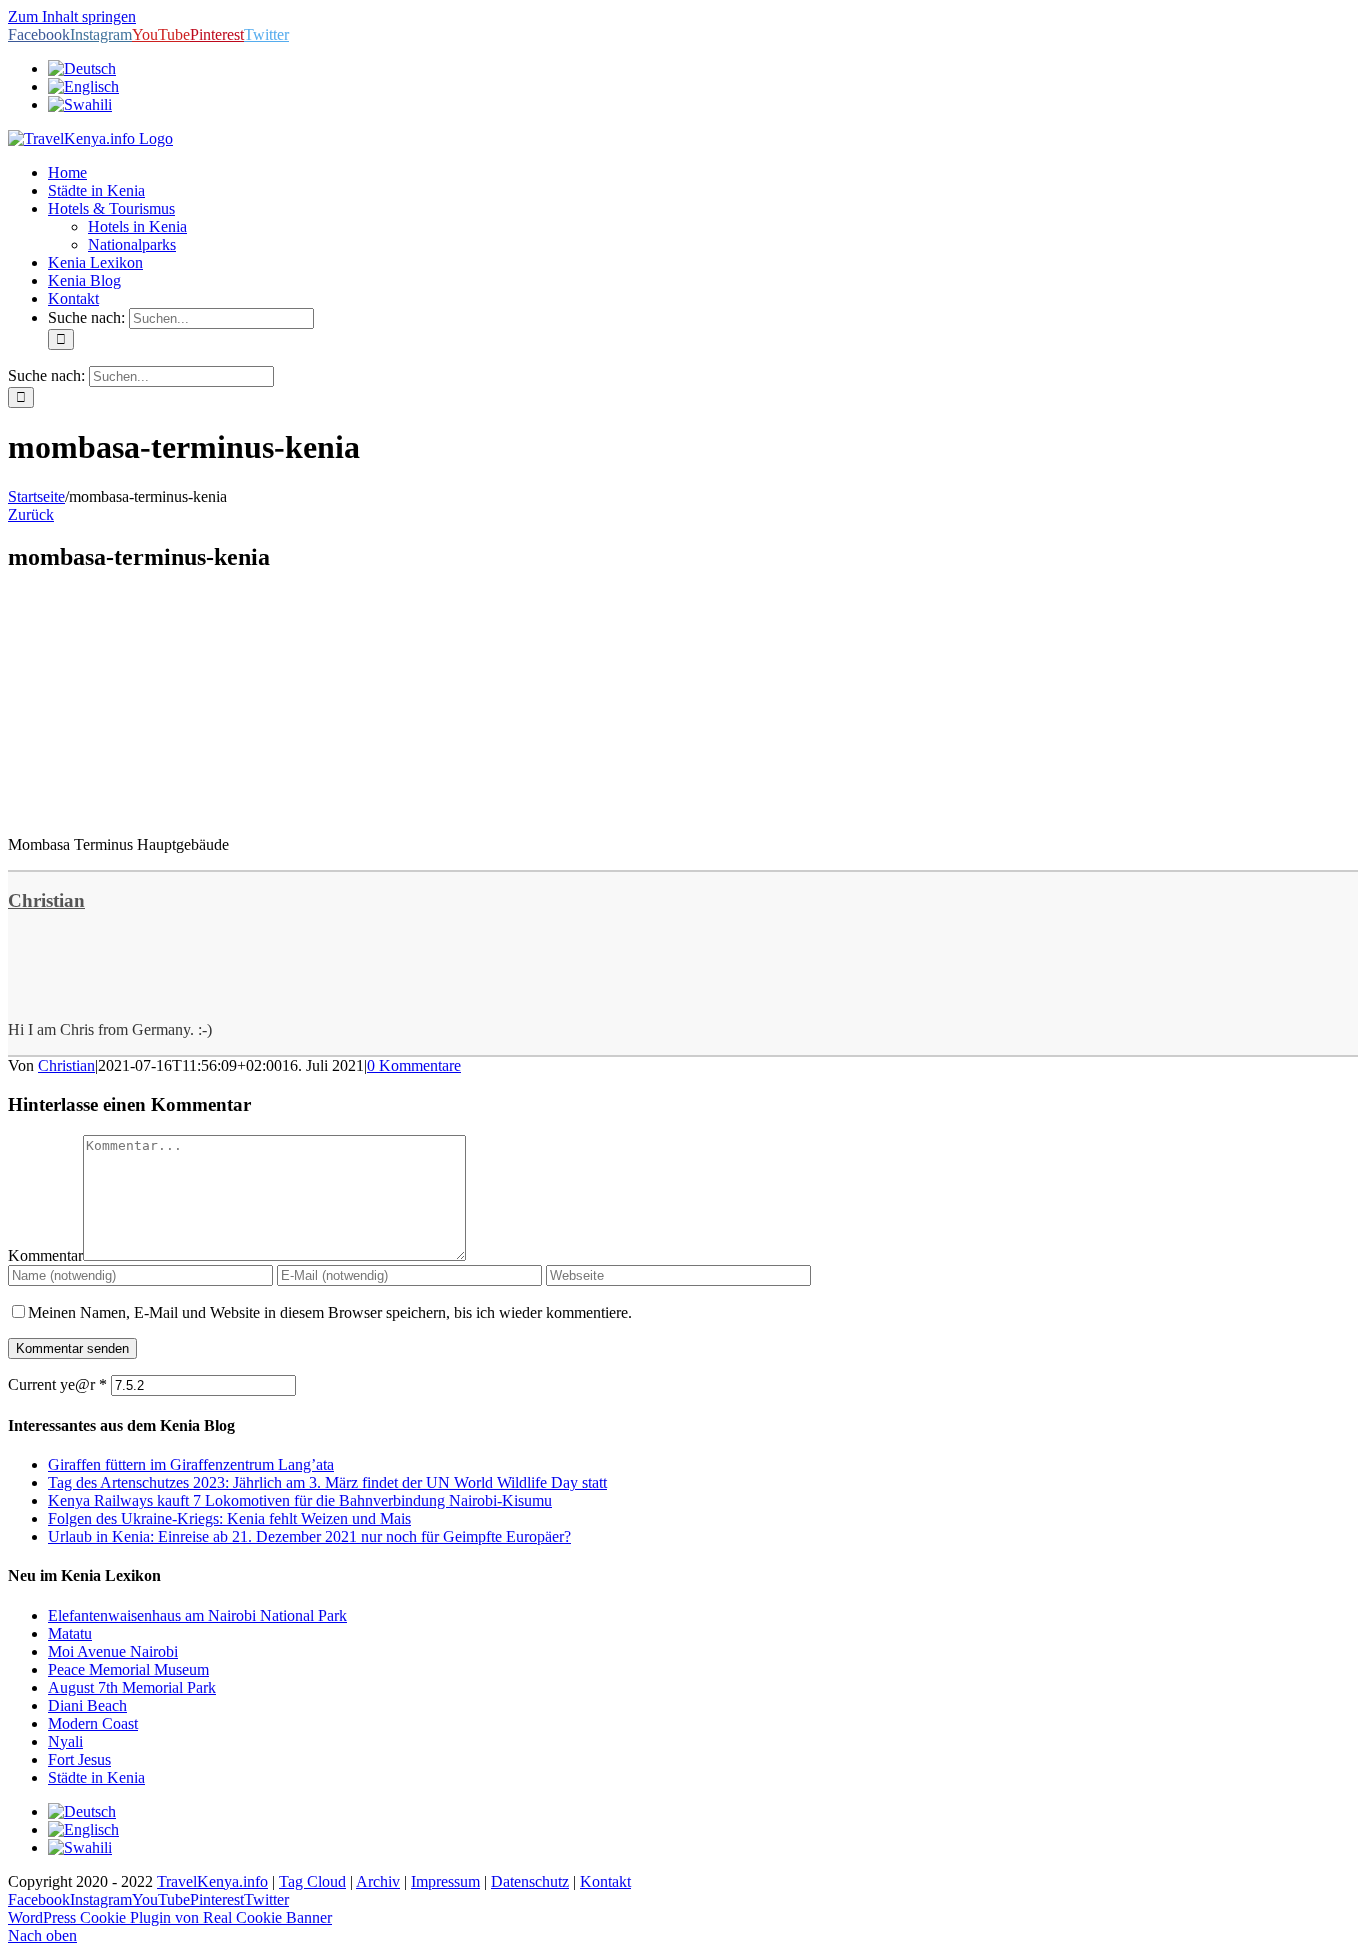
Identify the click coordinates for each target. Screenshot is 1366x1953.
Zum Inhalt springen (72, 16)
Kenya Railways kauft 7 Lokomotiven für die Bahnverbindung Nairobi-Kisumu (300, 1500)
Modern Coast (93, 1723)
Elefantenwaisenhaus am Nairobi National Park (197, 1615)
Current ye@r (57, 1384)
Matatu (70, 1633)
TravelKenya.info (212, 1881)
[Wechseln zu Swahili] (80, 104)
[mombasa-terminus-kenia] (158, 810)
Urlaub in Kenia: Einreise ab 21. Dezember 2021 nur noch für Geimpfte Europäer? (309, 1536)
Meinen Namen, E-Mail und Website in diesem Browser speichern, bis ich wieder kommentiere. (330, 1312)
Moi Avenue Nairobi (113, 1651)
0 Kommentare (414, 1065)
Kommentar (45, 1255)
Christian (46, 900)
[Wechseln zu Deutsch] (82, 1811)
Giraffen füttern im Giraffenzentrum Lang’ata (191, 1464)
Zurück (31, 514)
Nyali (65, 1741)
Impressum (445, 1881)
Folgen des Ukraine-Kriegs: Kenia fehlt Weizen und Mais (229, 1518)
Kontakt (605, 1881)
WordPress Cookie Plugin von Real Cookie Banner (170, 1917)
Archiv (378, 1881)
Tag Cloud (312, 1881)
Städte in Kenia (96, 1777)
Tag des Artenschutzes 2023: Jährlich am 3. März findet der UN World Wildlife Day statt (327, 1482)
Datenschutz (530, 1881)
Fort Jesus (79, 1759)
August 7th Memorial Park (132, 1687)
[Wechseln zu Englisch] (83, 86)
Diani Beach (87, 1705)
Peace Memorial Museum (128, 1669)
